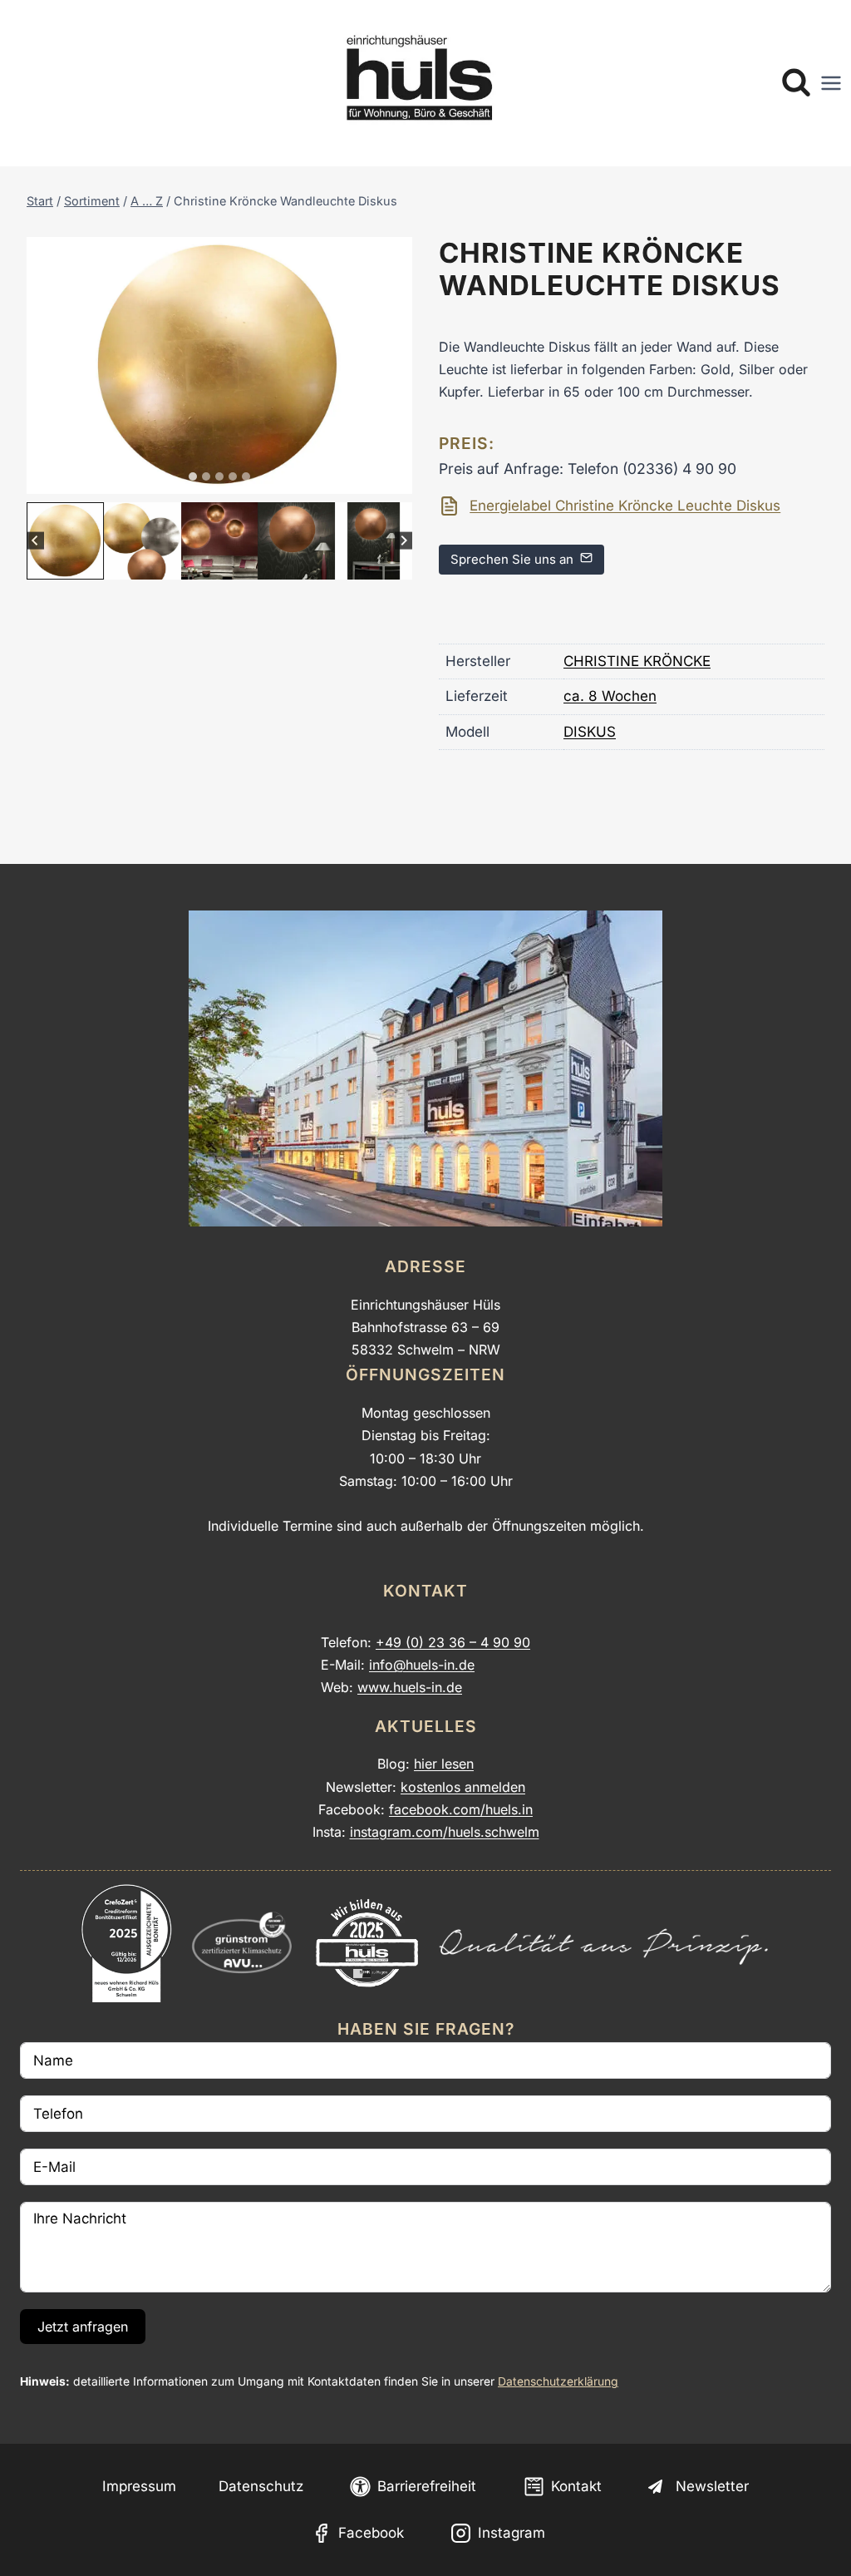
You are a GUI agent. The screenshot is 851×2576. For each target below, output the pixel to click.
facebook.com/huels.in (461, 1809)
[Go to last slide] (35, 541)
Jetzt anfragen (83, 2327)
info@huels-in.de (422, 1665)
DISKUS (590, 732)
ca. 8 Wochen (610, 696)
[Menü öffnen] (831, 83)
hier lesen (444, 1764)
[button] (65, 541)
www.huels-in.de (410, 1687)
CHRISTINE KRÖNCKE (637, 661)
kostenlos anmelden (463, 1787)
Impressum (139, 2486)
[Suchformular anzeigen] (796, 83)
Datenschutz (261, 2486)
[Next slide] (403, 541)
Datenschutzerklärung (558, 2381)
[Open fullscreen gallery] (396, 477)
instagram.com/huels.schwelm (445, 1832)
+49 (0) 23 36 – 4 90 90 (453, 1642)
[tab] (193, 476)
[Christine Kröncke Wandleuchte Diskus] (219, 365)
